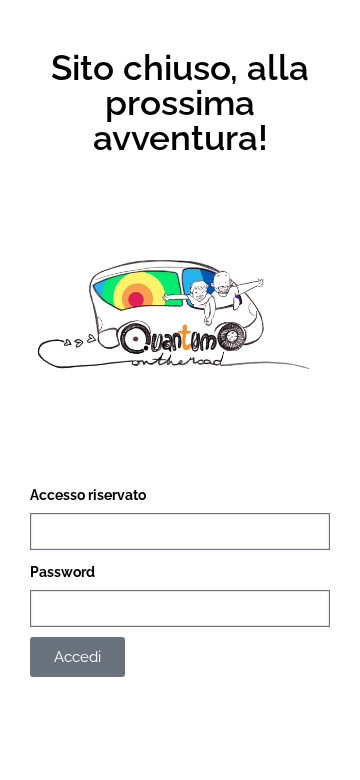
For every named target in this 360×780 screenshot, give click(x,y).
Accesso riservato (88, 495)
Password (62, 572)
